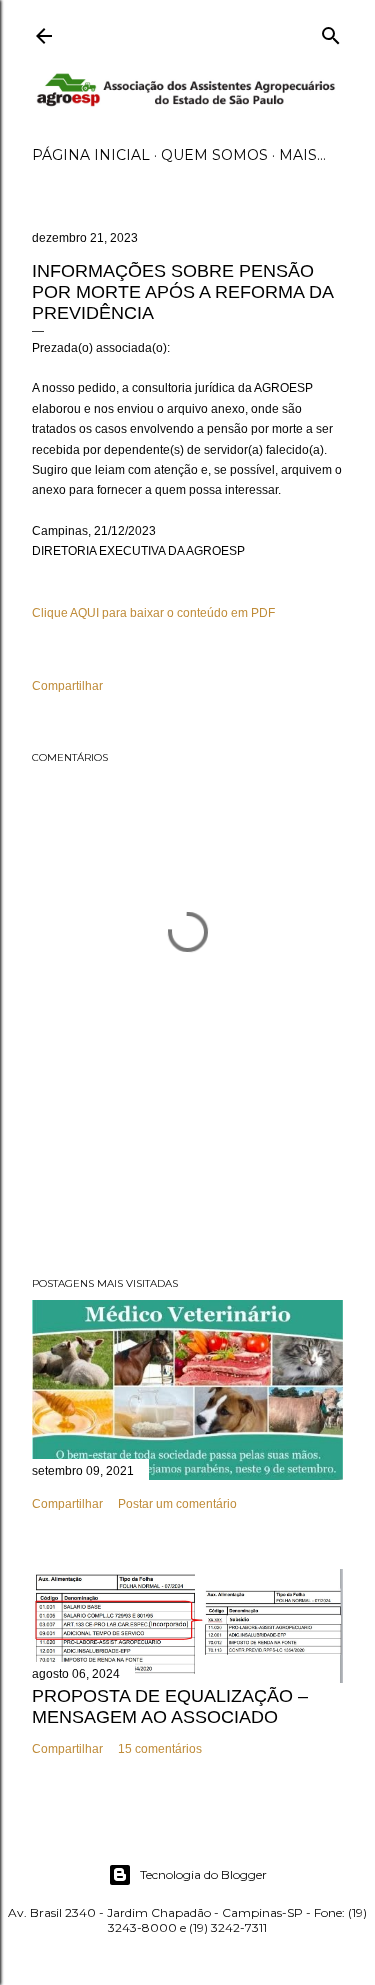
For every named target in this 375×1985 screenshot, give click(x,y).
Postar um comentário (177, 1504)
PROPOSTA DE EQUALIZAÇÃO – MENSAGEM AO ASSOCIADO (170, 1706)
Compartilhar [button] (67, 686)
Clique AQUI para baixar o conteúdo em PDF (153, 613)
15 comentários (160, 1749)
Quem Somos (214, 155)
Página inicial (91, 155)
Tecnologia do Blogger (203, 1874)
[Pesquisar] (331, 31)
